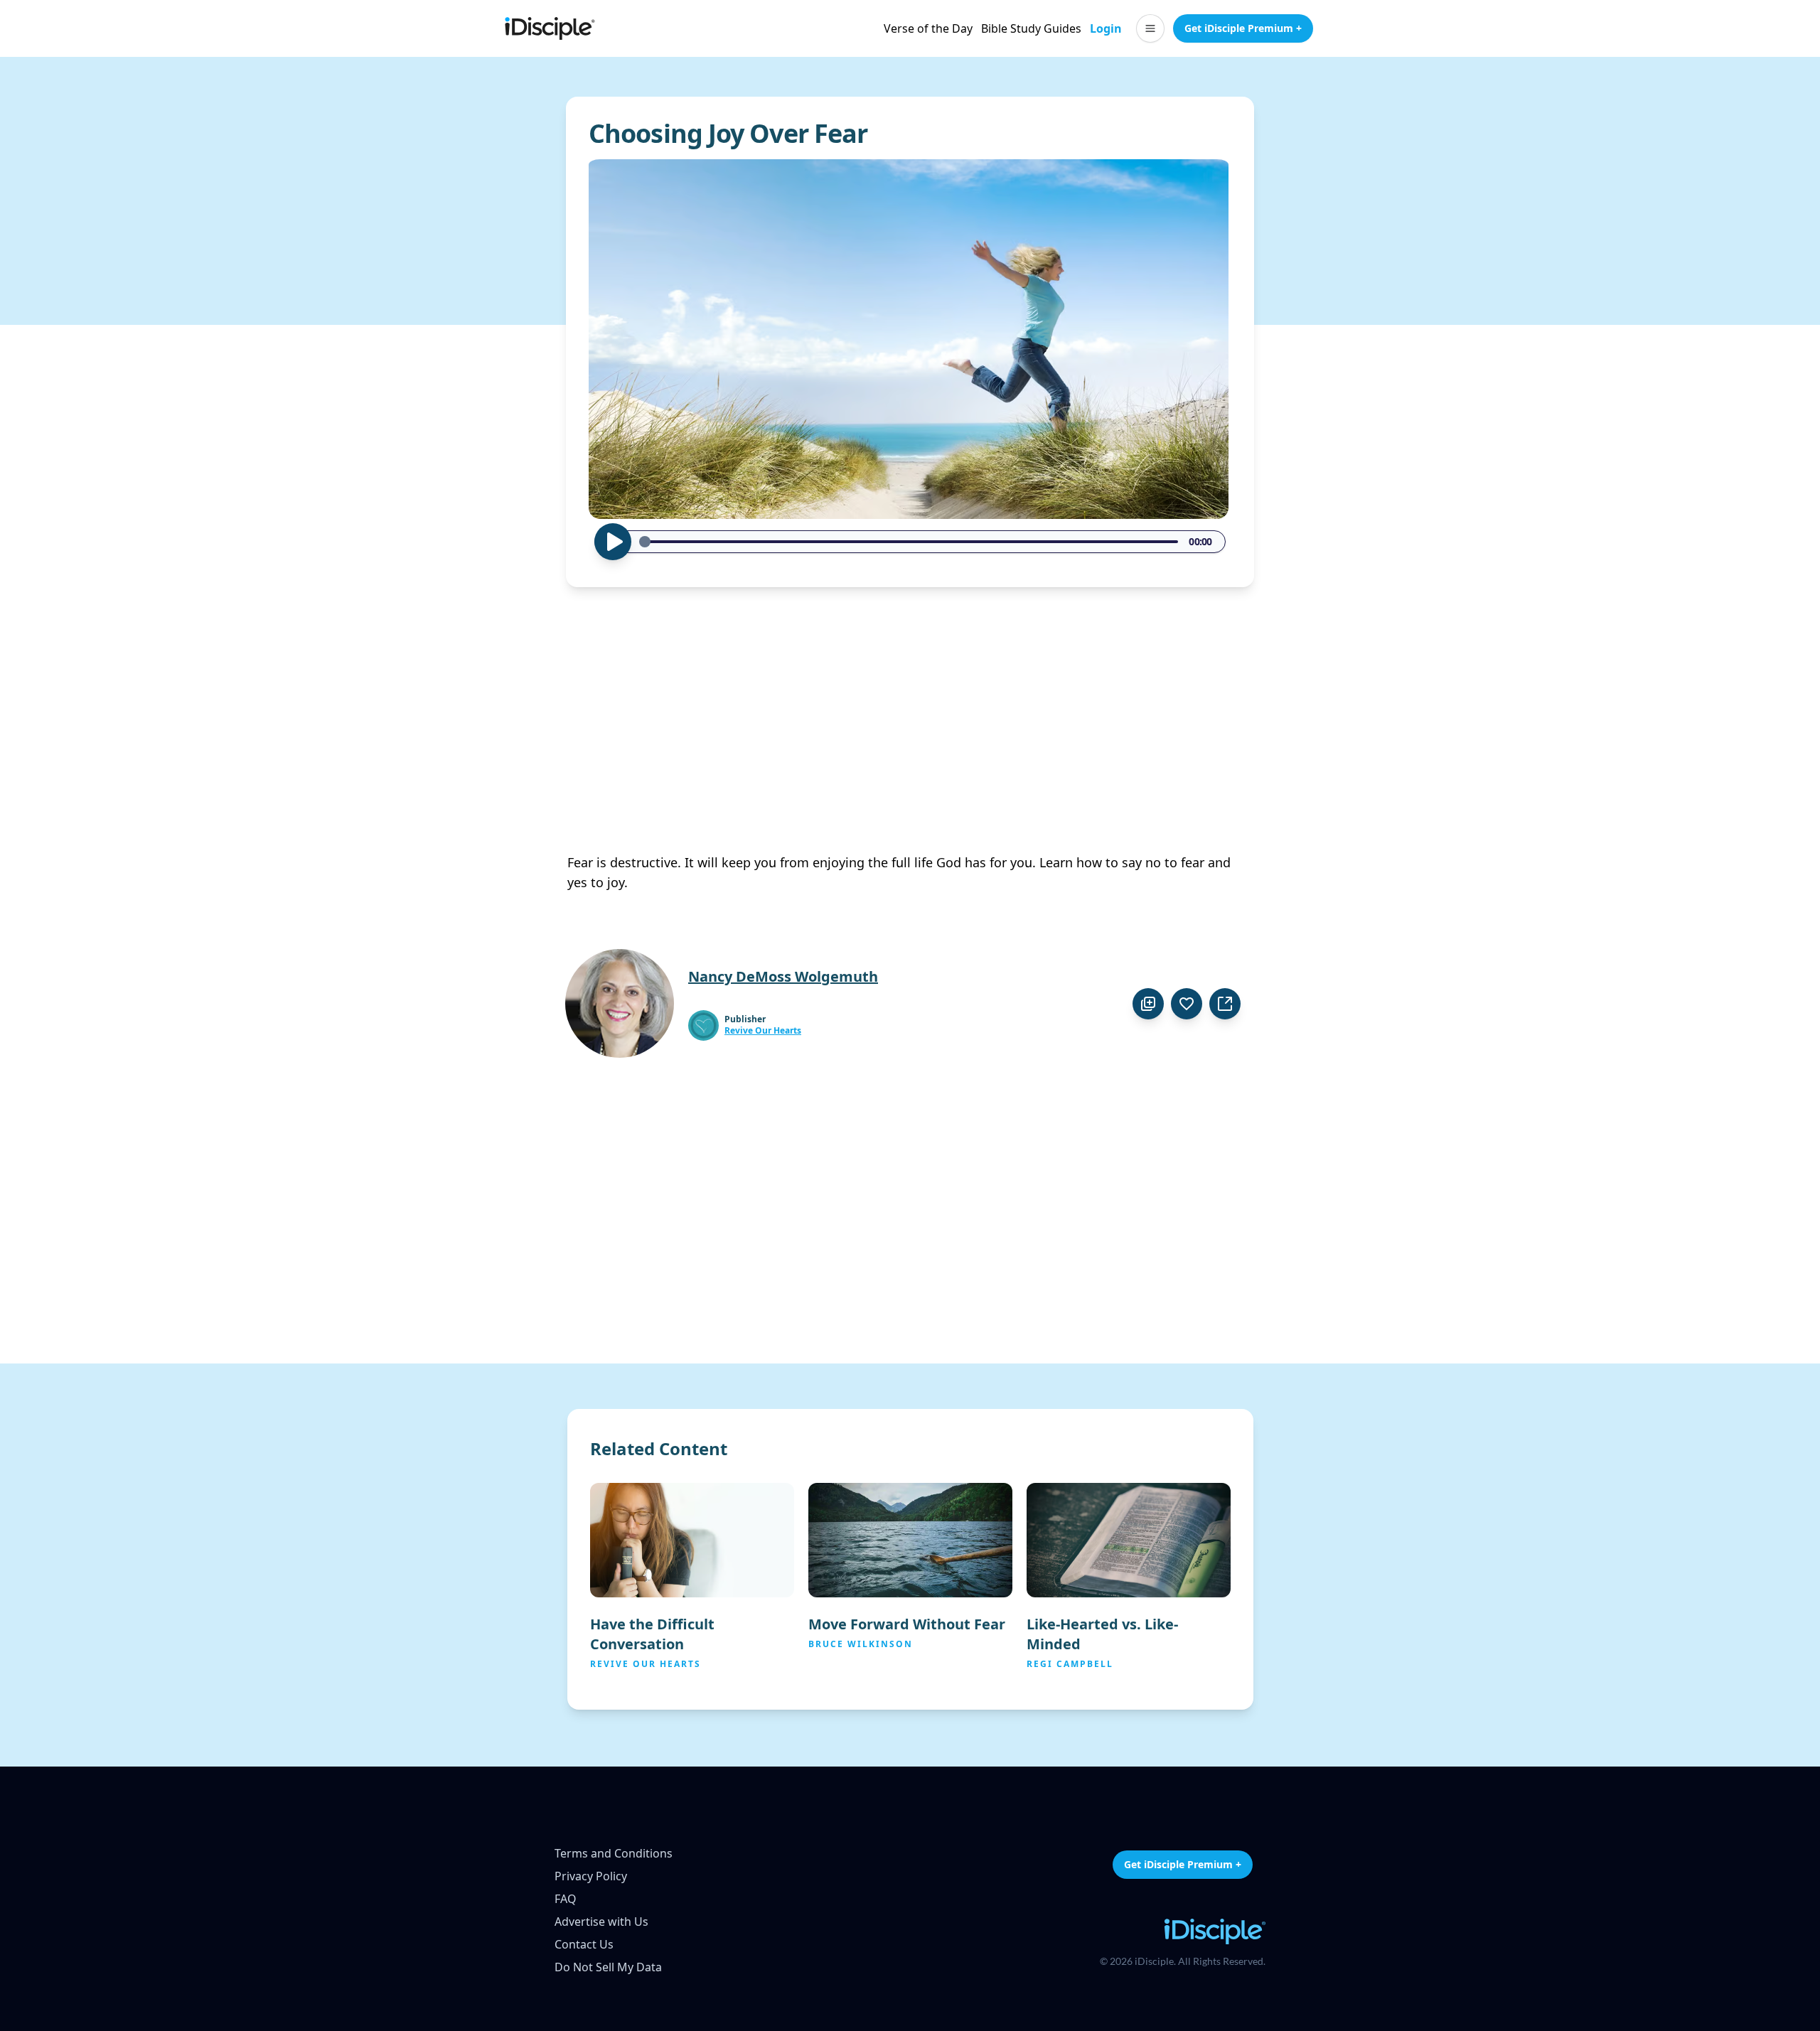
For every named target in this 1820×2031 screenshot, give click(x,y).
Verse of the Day (928, 28)
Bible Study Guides (1031, 28)
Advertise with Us (601, 1922)
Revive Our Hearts (763, 1031)
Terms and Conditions (614, 1853)
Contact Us (584, 1944)
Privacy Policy (591, 1876)
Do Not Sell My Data (608, 1967)
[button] (1150, 28)
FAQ (566, 1899)
